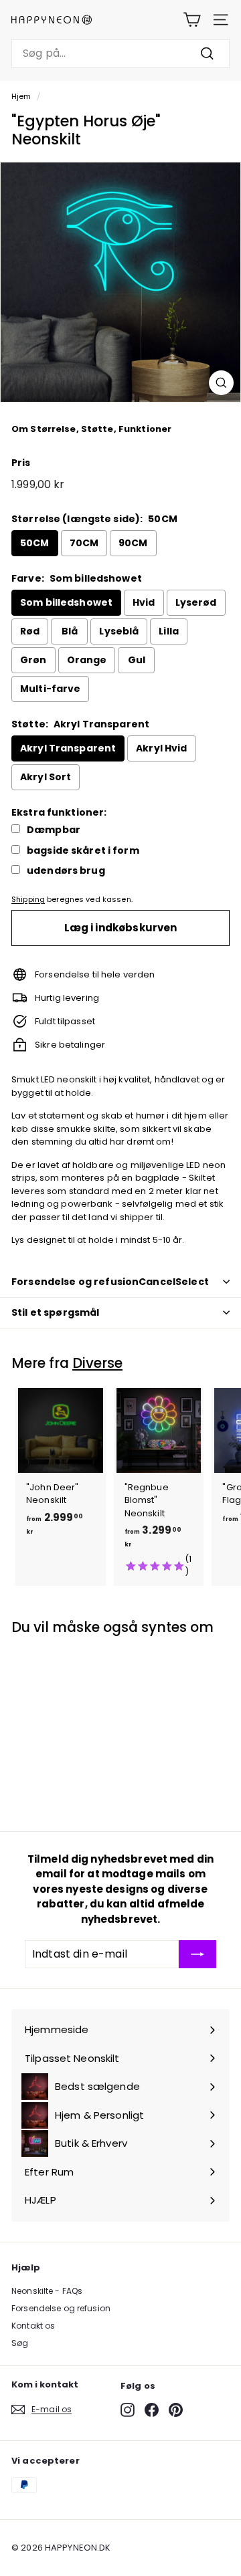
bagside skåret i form (83, 851)
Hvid (144, 602)
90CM (133, 543)
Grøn (33, 660)
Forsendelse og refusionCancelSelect (110, 1282)
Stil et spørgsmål (55, 1312)
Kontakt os (33, 2326)
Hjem (21, 96)
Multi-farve (50, 689)
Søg (20, 2343)
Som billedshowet (66, 602)
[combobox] (120, 53)
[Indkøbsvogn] (192, 20)
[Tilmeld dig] (197, 1954)
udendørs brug (66, 871)
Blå (70, 631)
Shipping (28, 899)
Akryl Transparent (68, 748)
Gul (137, 660)
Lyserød (196, 602)
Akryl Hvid (161, 748)
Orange (87, 660)
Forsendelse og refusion (61, 2308)
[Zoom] (221, 383)
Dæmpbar (54, 830)
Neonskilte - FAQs (47, 2291)
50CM (35, 543)
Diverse (97, 1363)
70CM (84, 543)
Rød (30, 631)
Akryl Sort (46, 777)
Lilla (169, 631)
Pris (21, 463)
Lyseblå (119, 631)
